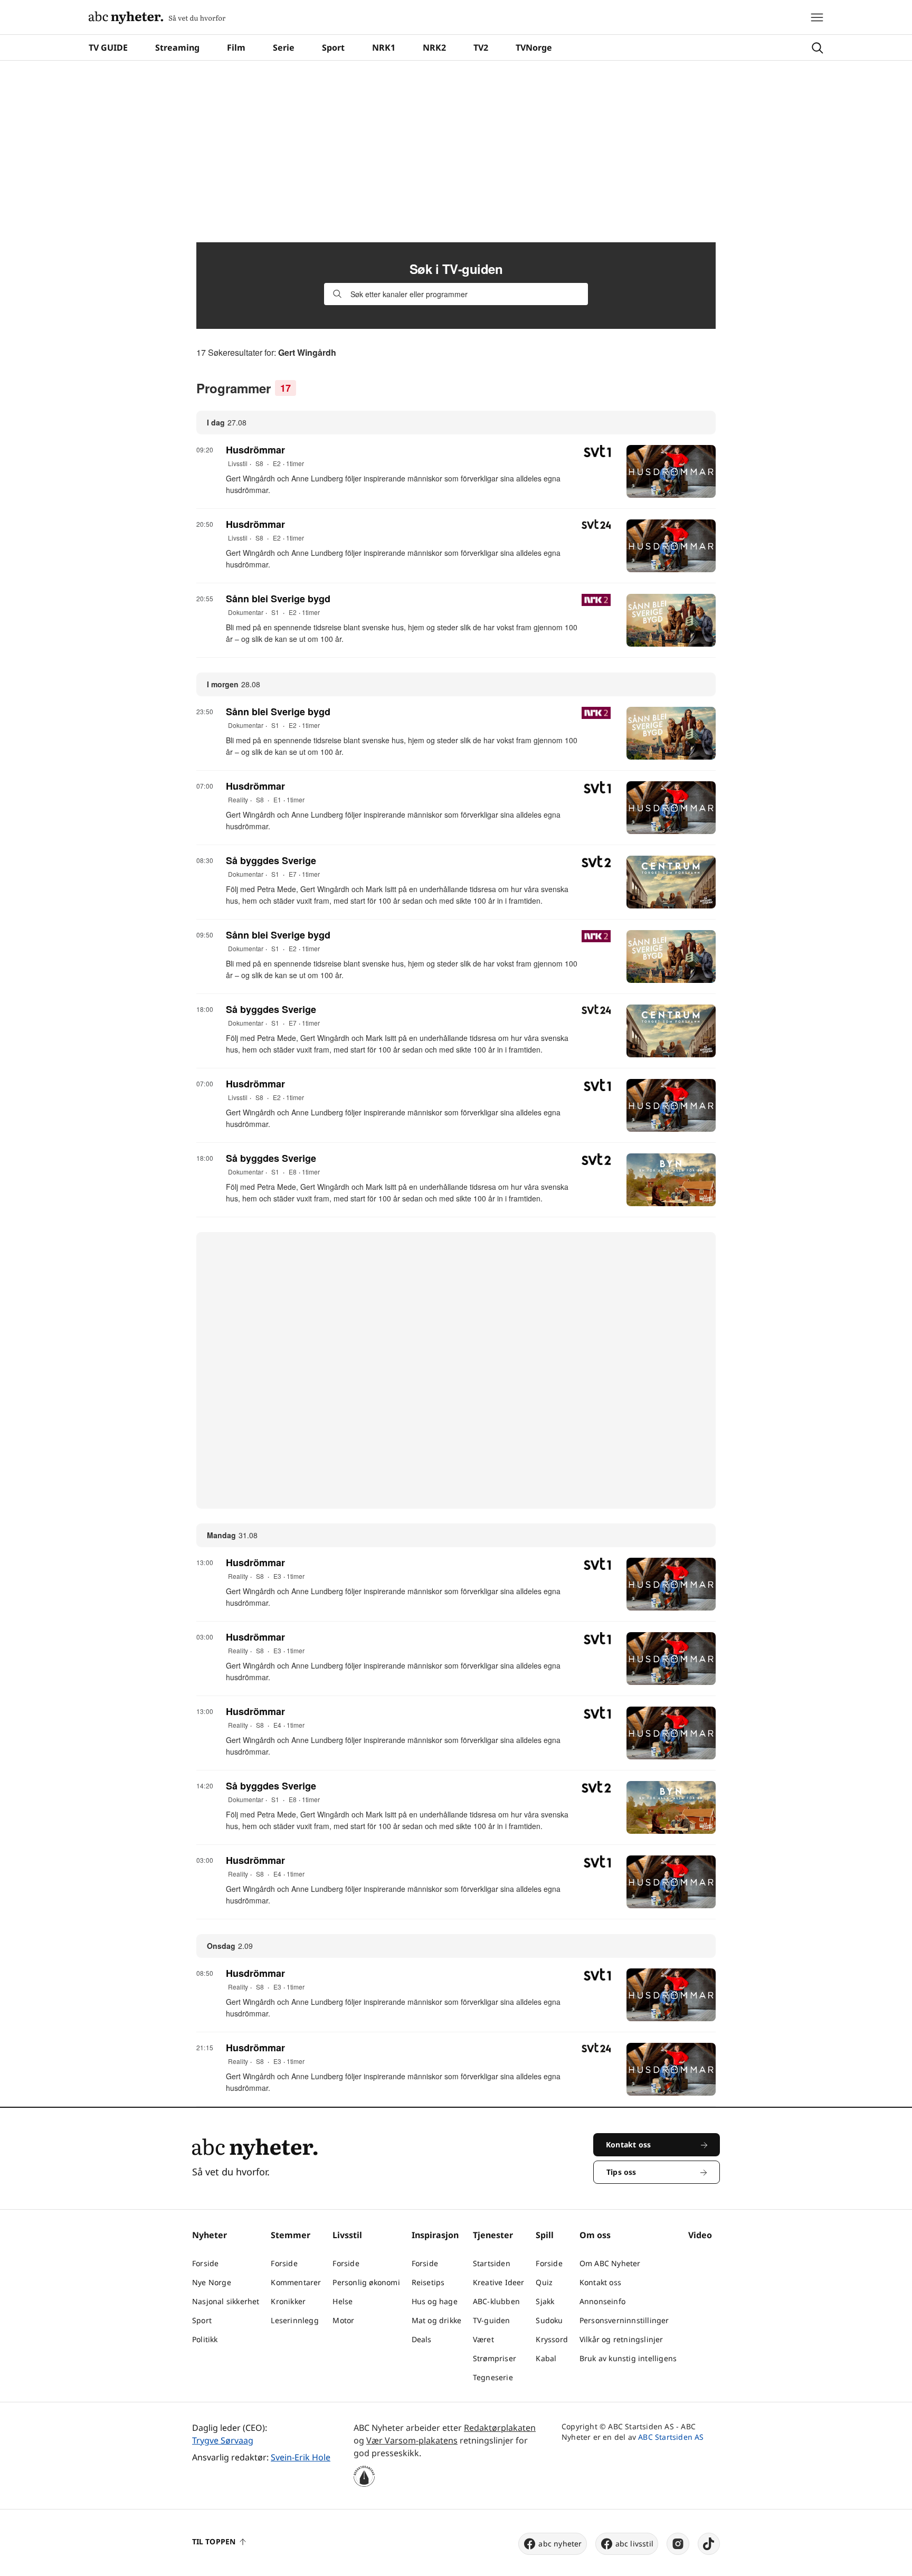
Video (700, 2235)
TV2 (481, 48)
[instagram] (678, 2544)
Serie (284, 48)
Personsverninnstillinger (624, 2320)
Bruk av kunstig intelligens (628, 2358)
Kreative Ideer (499, 2282)
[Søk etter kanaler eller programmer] (337, 294)
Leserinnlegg (294, 2320)
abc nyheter (560, 2544)
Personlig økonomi (366, 2282)
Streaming (177, 48)
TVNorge (534, 48)
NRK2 (434, 48)
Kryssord (552, 2339)
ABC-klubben (496, 2301)
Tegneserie (493, 2377)
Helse (343, 2301)
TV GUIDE (108, 48)
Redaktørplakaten (500, 2428)
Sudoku (549, 2320)
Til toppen (214, 2541)
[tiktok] (709, 2544)
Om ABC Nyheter (610, 2263)
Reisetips (428, 2282)
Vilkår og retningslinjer (621, 2339)
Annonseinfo (602, 2301)
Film (236, 48)
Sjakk (545, 2301)
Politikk (205, 2339)
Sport (333, 48)
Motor (343, 2320)
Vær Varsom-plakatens (412, 2440)
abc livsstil (634, 2544)
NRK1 (384, 48)
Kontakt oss (600, 2282)
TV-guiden (492, 2320)
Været (483, 2339)
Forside (205, 2263)
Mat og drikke (437, 2320)
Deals (422, 2339)
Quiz (544, 2282)
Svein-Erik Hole (301, 2457)
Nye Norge (212, 2282)
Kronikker (288, 2301)
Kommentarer (296, 2282)
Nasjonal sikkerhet (226, 2301)
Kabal (546, 2358)
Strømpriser (495, 2358)
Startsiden (492, 2263)
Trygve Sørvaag (223, 2440)
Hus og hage (435, 2301)
